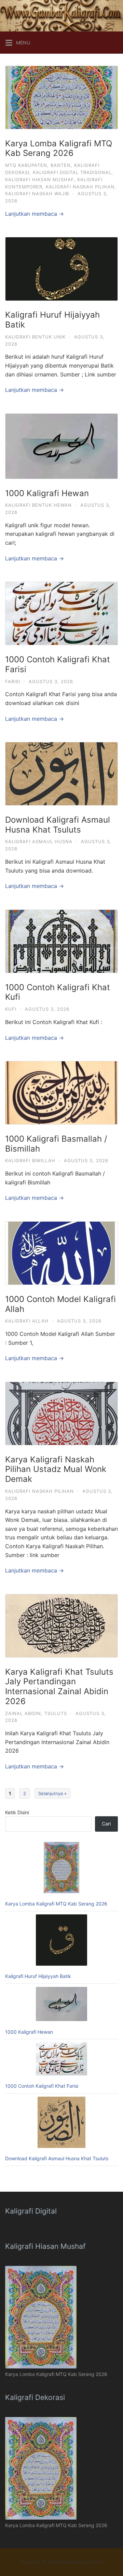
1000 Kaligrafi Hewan (47, 493)
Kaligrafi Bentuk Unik (35, 337)
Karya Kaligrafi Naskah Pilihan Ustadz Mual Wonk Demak (56, 1469)
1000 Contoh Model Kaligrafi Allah (60, 1304)
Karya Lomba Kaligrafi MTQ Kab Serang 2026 (59, 148)
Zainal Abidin (23, 1713)
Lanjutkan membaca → (35, 214)
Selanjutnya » (52, 1793)
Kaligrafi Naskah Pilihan (80, 187)
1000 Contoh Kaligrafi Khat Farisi (58, 664)
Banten (61, 165)
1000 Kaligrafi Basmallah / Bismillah (56, 1144)
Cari (106, 1824)
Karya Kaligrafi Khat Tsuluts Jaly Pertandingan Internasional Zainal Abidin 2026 (59, 1687)
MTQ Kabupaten (26, 165)
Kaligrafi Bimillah (30, 1160)
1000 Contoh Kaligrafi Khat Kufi (58, 992)
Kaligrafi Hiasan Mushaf (39, 180)
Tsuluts (56, 1713)
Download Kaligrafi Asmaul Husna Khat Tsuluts (58, 825)
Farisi (13, 681)
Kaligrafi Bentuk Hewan (38, 505)
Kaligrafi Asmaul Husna (39, 841)
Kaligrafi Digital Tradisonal (72, 172)
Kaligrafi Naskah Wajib (37, 194)
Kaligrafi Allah (27, 1321)
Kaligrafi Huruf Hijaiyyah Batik (52, 320)
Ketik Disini (17, 1812)
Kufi (11, 1009)
